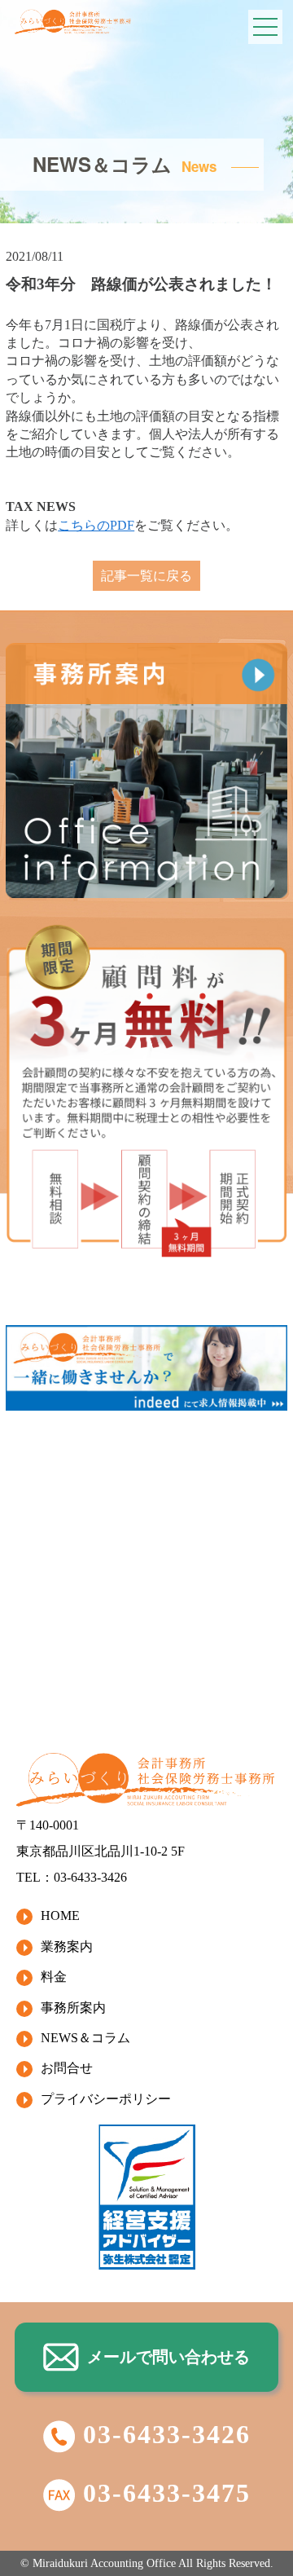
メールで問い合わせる (168, 2357)
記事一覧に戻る (146, 576)
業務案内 (67, 1946)
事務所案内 (73, 2008)
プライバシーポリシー (106, 2099)
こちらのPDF (96, 525)
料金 (54, 1977)
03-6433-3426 (167, 2434)
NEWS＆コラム (85, 2038)
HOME (60, 1915)
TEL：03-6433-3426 (72, 1877)
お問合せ (67, 2068)
